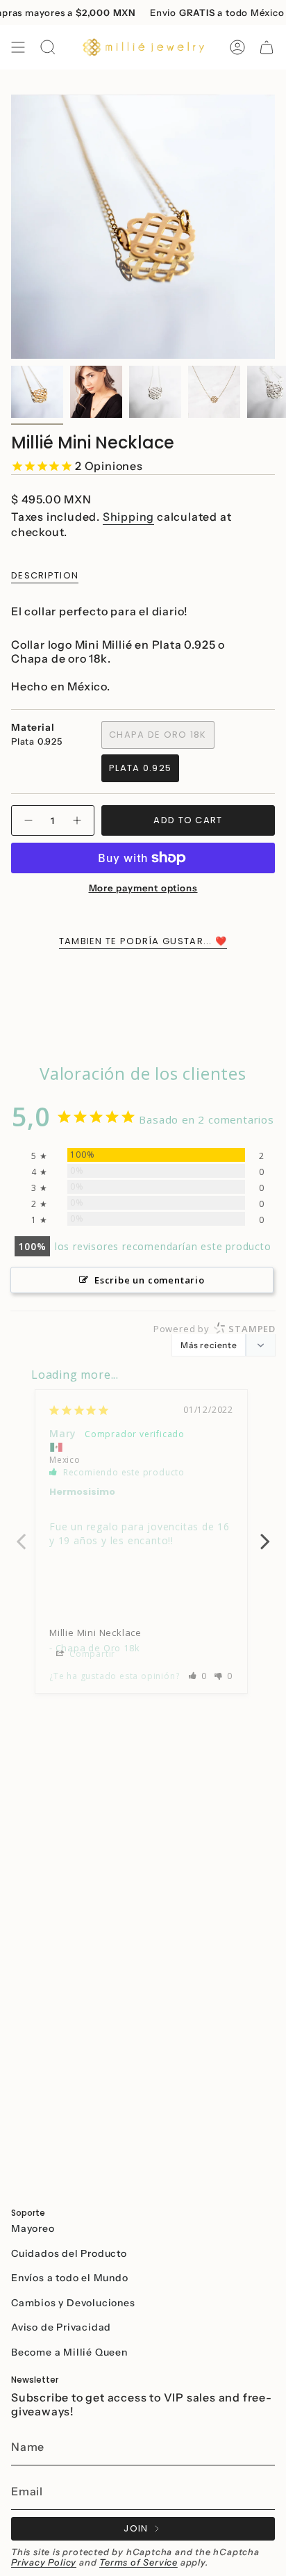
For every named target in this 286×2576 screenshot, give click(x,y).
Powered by (214, 1329)
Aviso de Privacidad (61, 2327)
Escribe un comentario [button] (150, 1280)
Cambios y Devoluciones (73, 2303)
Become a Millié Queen (69, 2352)
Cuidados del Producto (69, 2253)
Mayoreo (33, 2228)
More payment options (143, 888)
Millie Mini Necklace (95, 1633)
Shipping (128, 517)
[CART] (267, 47)
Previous (21, 1534)
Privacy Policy (44, 2562)
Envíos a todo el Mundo (70, 2278)
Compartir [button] (91, 1654)
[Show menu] (18, 47)
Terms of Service (138, 2562)
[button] (198, 1676)
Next (265, 1534)
